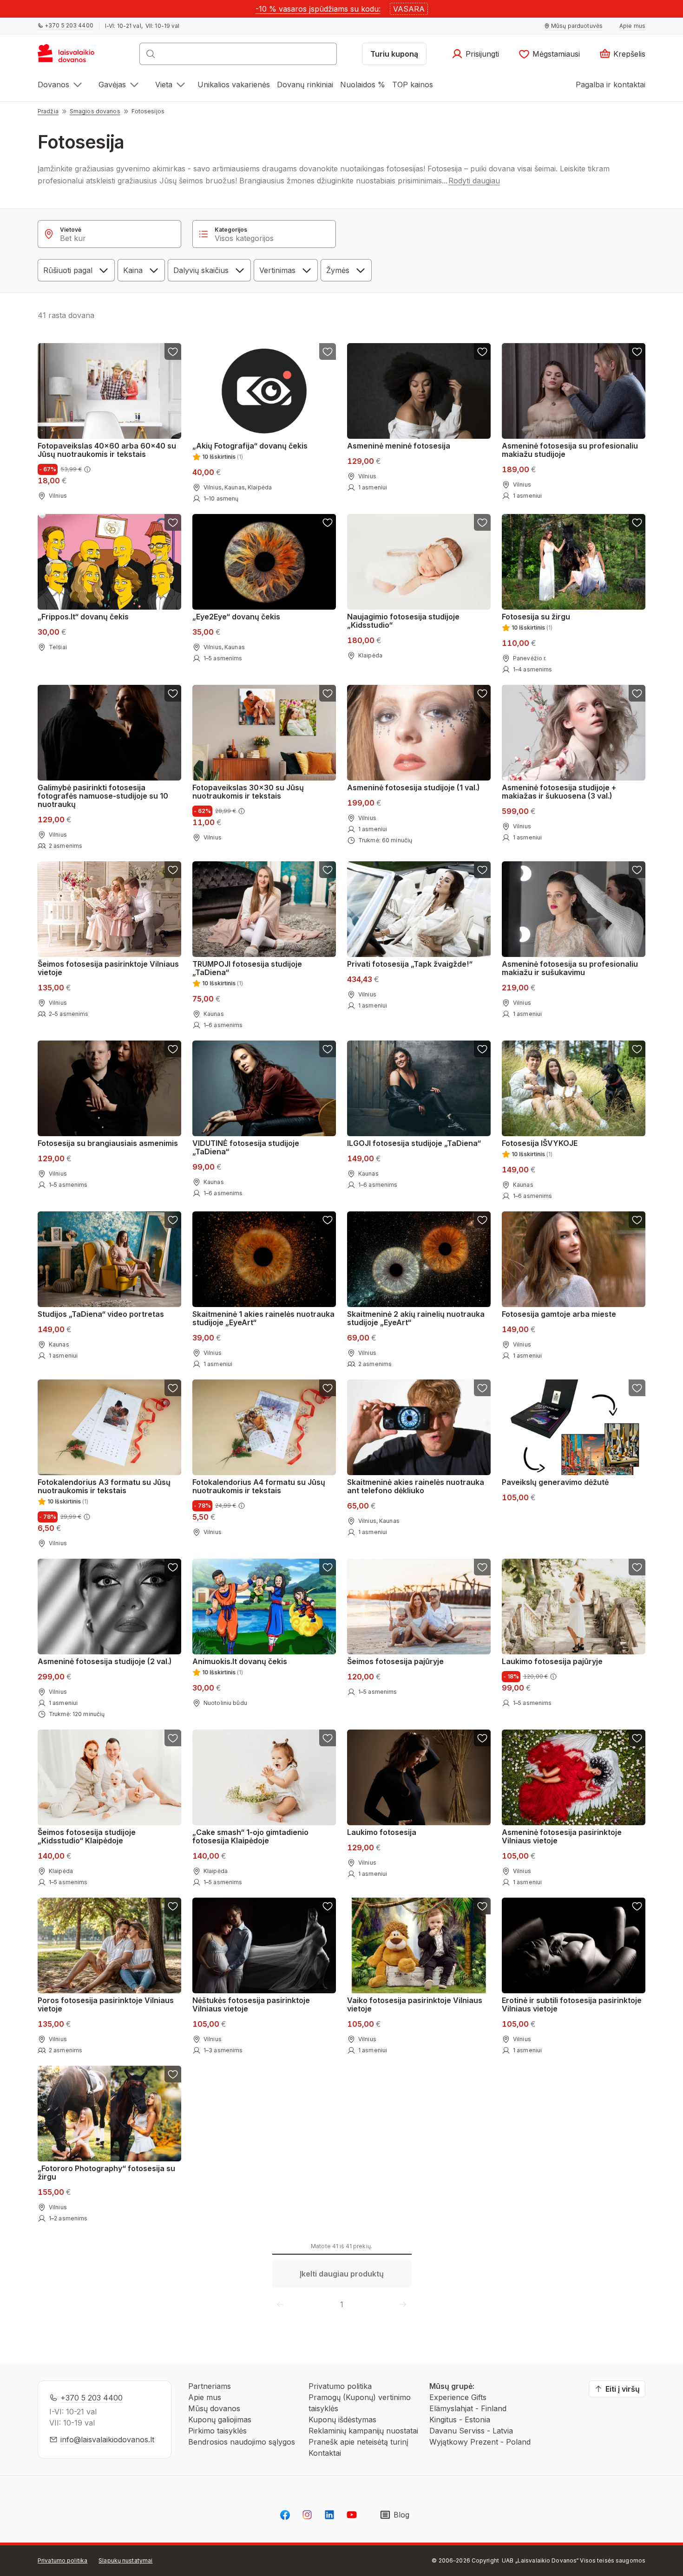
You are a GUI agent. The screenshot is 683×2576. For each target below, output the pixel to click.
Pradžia (48, 111)
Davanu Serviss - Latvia (471, 2431)
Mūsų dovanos (214, 2408)
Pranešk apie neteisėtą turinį (358, 2442)
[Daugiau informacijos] (87, 469)
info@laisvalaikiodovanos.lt (107, 2439)
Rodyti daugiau (474, 181)
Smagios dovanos (95, 111)
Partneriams (210, 2386)
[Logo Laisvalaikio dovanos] (70, 57)
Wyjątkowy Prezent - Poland (480, 2442)
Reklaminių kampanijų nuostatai (363, 2431)
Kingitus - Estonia (460, 2420)
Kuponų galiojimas (220, 2420)
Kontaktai (325, 2453)
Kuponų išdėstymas (342, 2420)
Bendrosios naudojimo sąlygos (242, 2442)
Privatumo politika (340, 2386)
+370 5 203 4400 (92, 2398)
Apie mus (205, 2397)
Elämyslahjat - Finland (468, 2408)
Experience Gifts (458, 2397)
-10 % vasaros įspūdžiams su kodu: (318, 9)
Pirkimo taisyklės (217, 2431)
